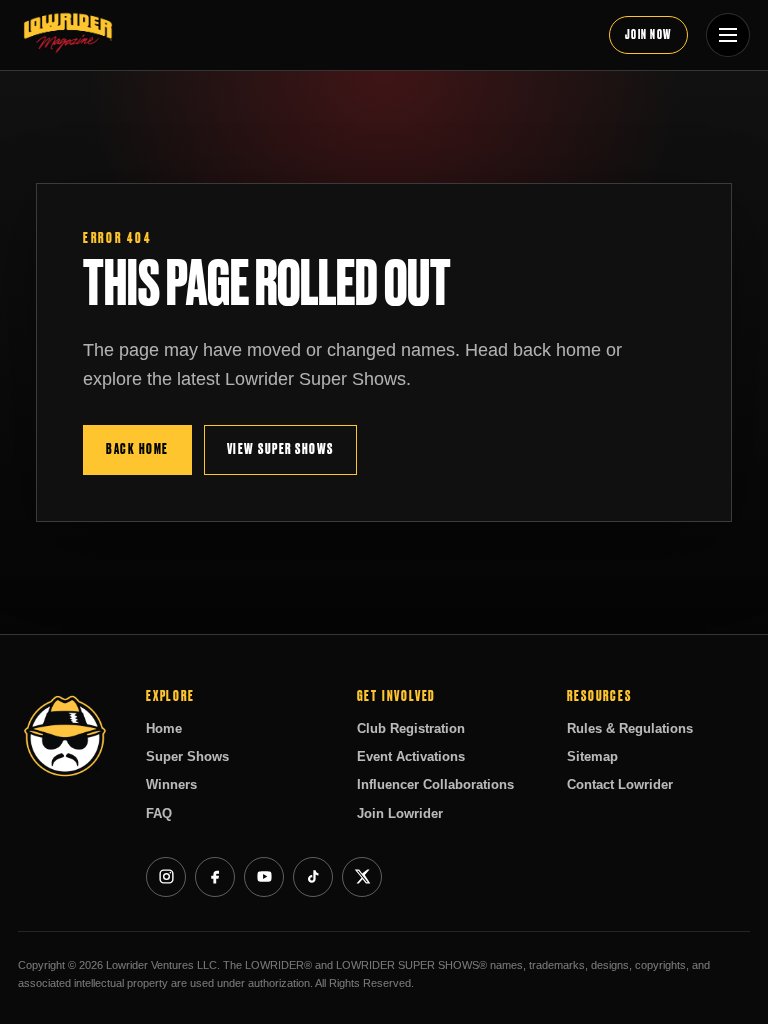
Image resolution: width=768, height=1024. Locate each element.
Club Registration (411, 728)
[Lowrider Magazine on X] (362, 877)
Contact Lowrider (620, 784)
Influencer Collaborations (435, 784)
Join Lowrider (400, 813)
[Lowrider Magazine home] (304, 35)
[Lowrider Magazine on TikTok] (313, 877)
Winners (171, 784)
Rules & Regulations (630, 728)
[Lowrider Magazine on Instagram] (166, 877)
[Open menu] (728, 35)
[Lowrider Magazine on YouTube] (264, 877)
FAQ (159, 813)
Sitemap (592, 756)
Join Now (648, 34)
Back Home (137, 449)
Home (164, 728)
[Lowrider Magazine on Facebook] (215, 877)
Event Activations (411, 756)
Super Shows (187, 756)
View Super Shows (280, 449)
